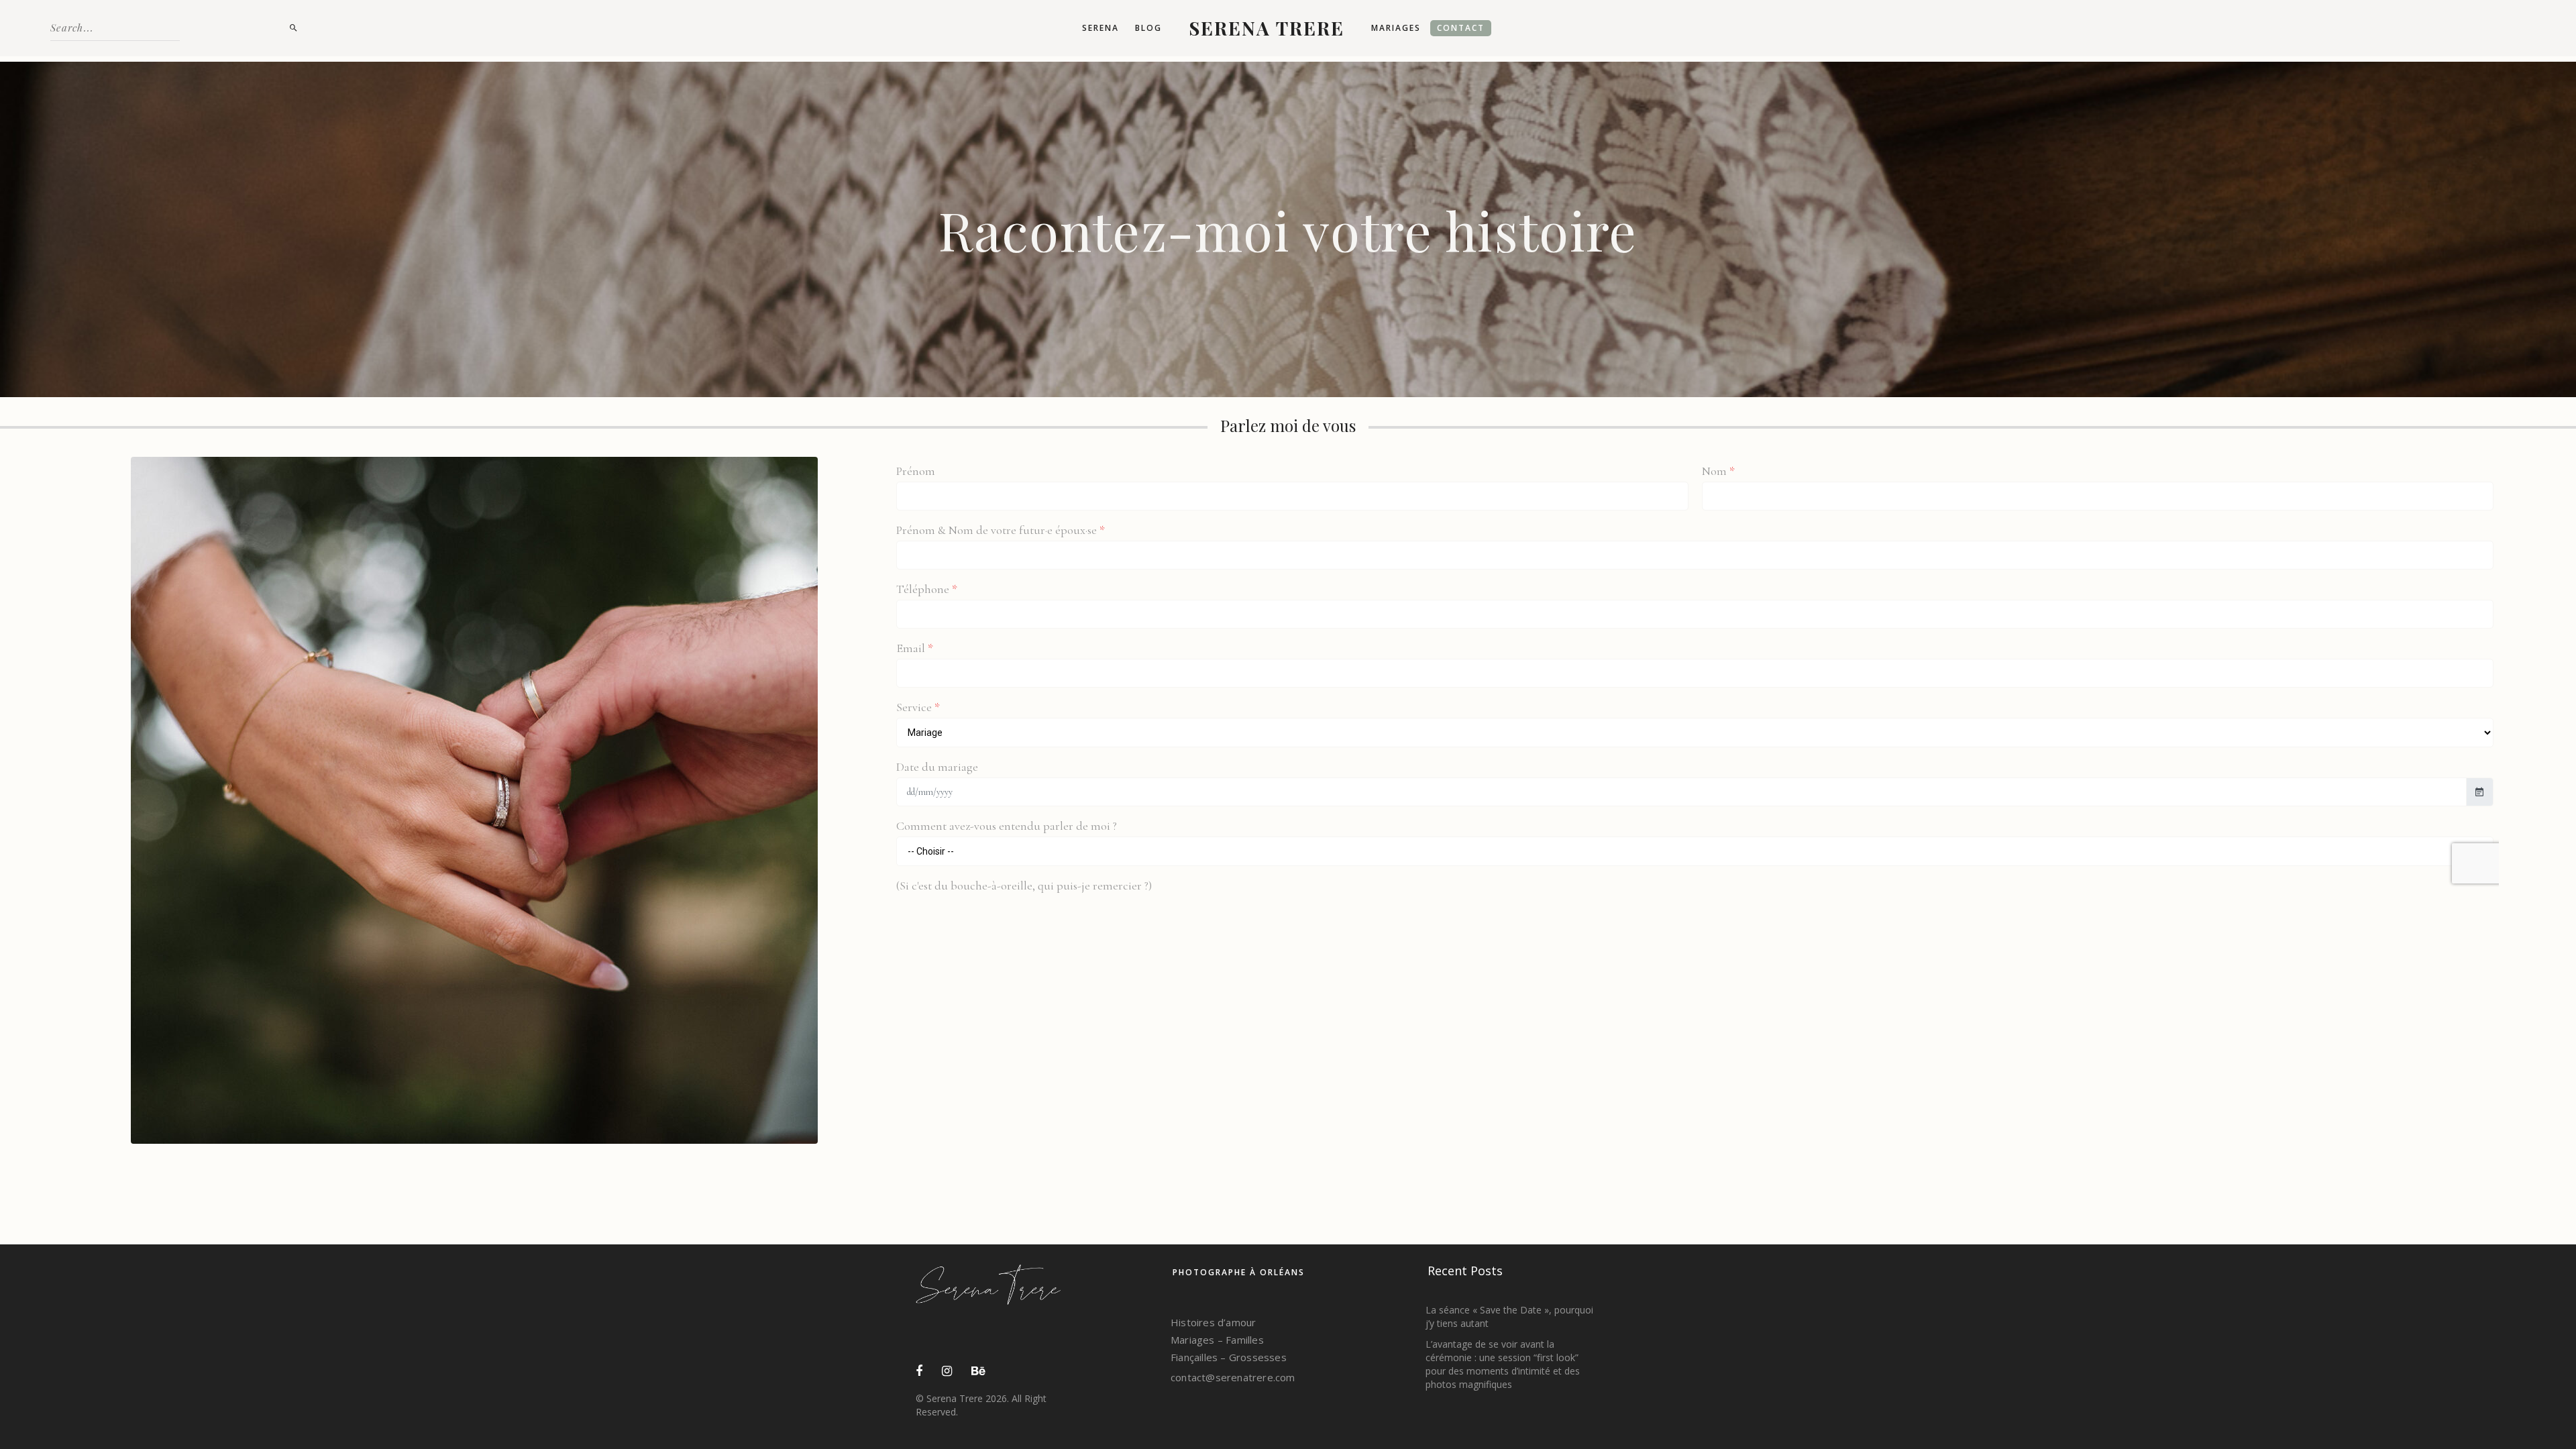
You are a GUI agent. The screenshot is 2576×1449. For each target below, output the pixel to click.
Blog (1148, 28)
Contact (1461, 28)
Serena (1101, 28)
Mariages (1396, 28)
